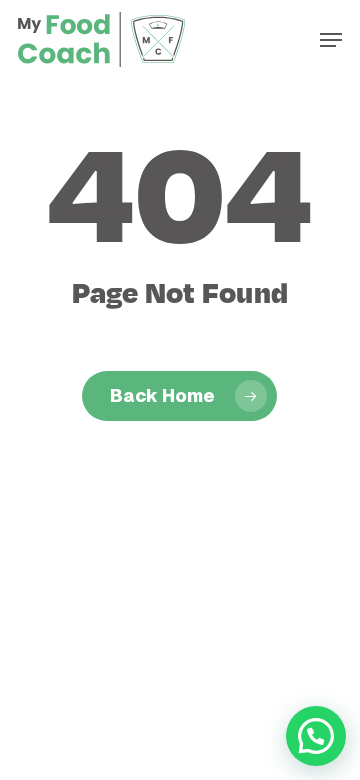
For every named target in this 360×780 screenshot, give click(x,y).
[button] (331, 40)
